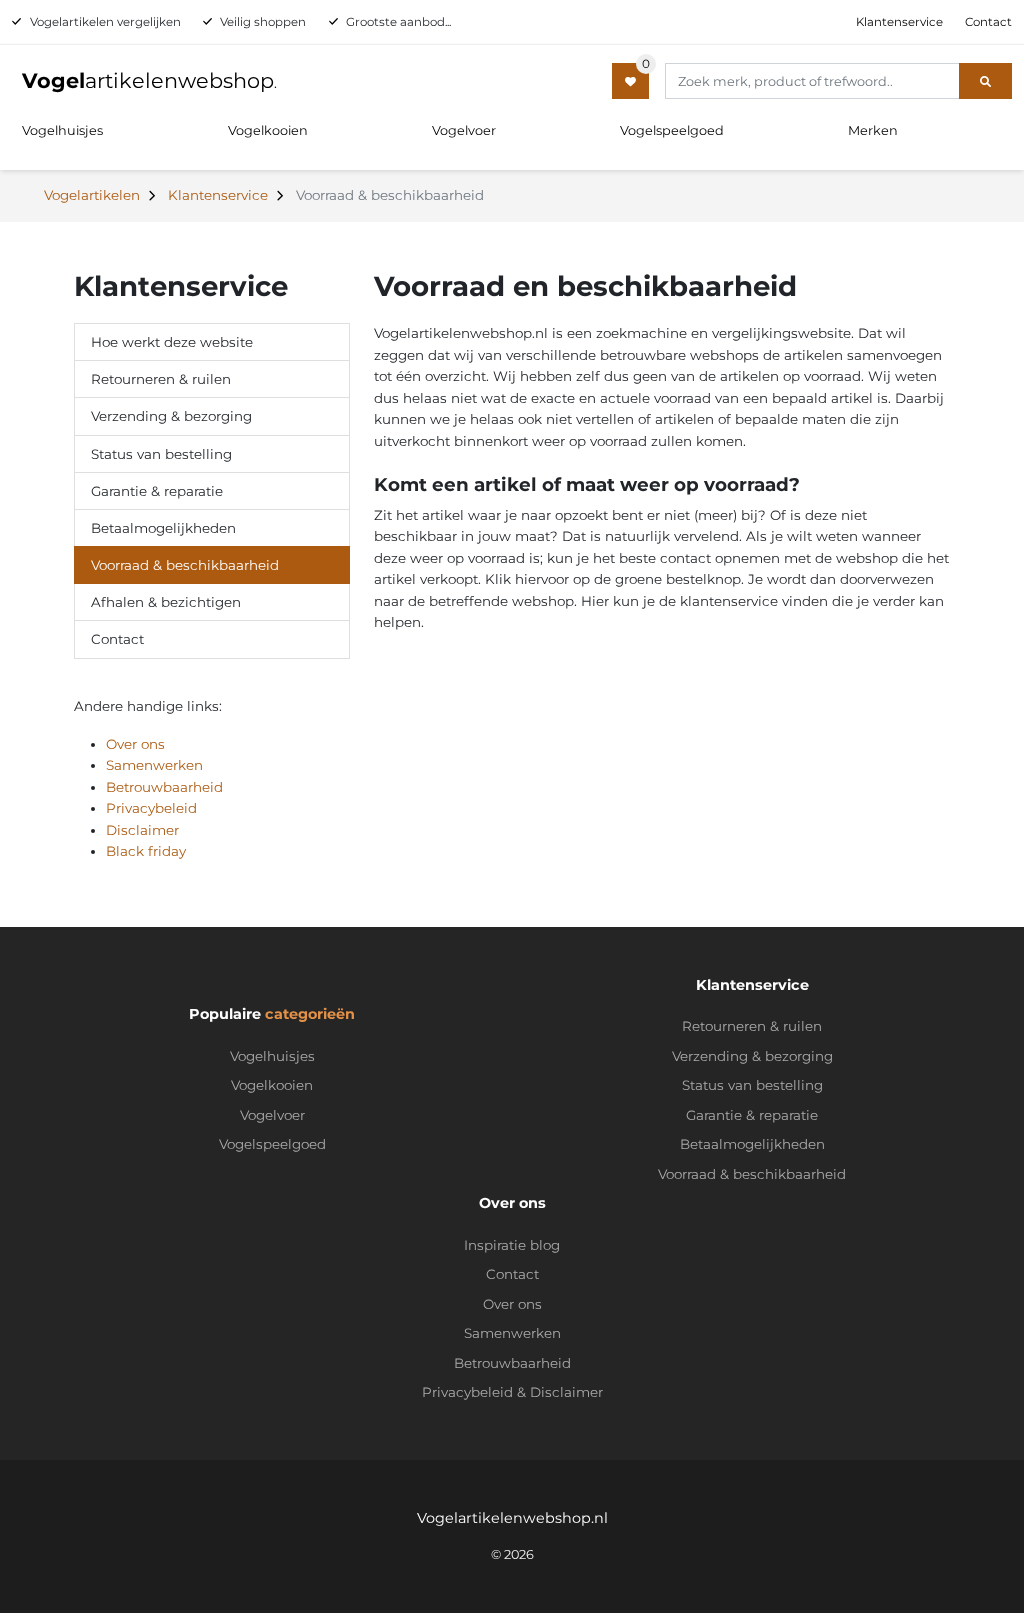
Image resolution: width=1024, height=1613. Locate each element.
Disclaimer (142, 830)
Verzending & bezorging (171, 416)
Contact (988, 22)
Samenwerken (154, 765)
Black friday (146, 851)
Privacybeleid (151, 808)
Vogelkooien (268, 130)
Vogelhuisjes (62, 130)
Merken (873, 130)
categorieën (310, 1014)
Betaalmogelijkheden (163, 528)
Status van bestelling (161, 454)
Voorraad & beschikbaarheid (185, 565)
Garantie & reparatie (157, 491)
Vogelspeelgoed (672, 130)
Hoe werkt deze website (172, 342)
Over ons (135, 744)
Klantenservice (899, 22)
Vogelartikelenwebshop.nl (512, 1518)
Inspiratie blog (512, 1245)
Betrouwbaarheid (164, 787)
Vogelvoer (464, 130)
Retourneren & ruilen (161, 379)
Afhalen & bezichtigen (166, 602)
